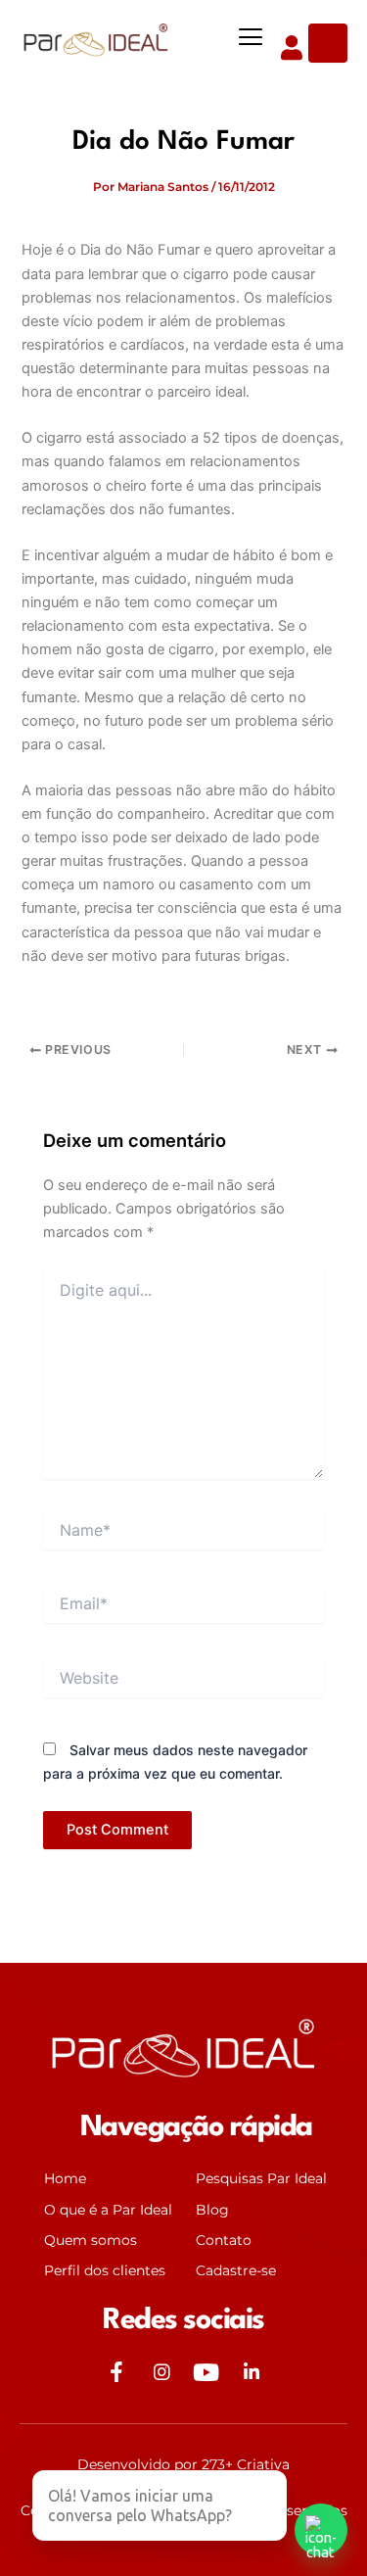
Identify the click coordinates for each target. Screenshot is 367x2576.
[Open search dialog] (328, 43)
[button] (251, 39)
